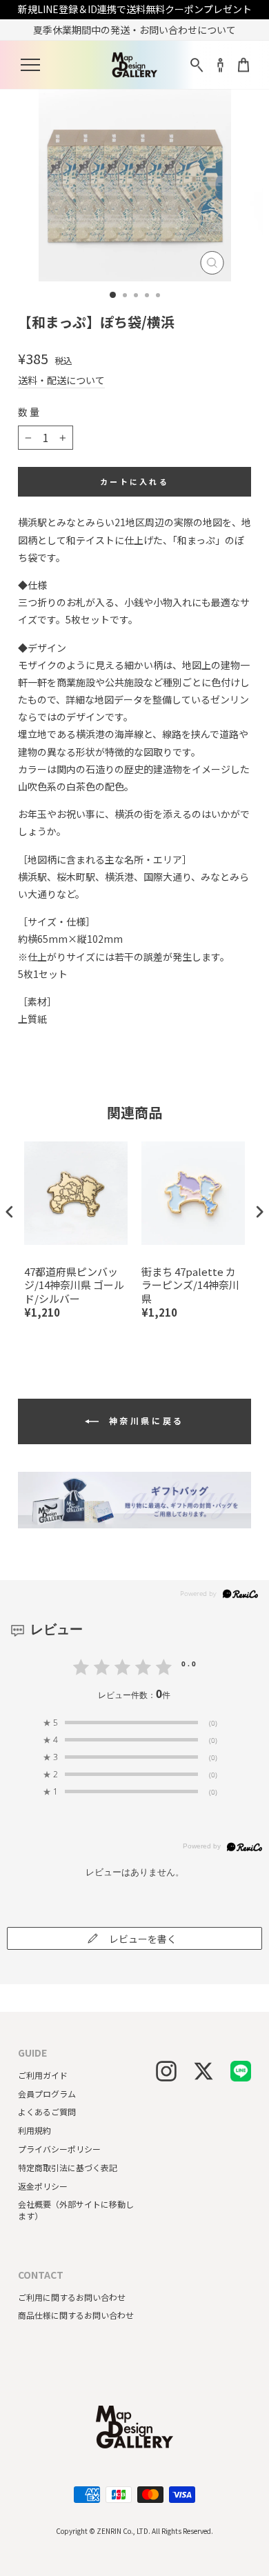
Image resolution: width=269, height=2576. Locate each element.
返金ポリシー (43, 2186)
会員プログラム (47, 2094)
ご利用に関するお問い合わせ (72, 2297)
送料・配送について (61, 380)
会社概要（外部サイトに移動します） (76, 2210)
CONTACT (41, 2275)
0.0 (190, 1664)
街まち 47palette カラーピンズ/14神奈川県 (190, 1285)
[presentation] (10, 1212)
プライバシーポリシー (59, 2149)
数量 (30, 412)
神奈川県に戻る (144, 1420)
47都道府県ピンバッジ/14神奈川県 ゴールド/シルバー (74, 1285)
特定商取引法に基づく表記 (68, 2167)
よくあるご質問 (47, 2111)
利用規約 (34, 2130)
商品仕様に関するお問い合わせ (76, 2315)
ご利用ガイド (43, 2075)
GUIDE (32, 2053)
